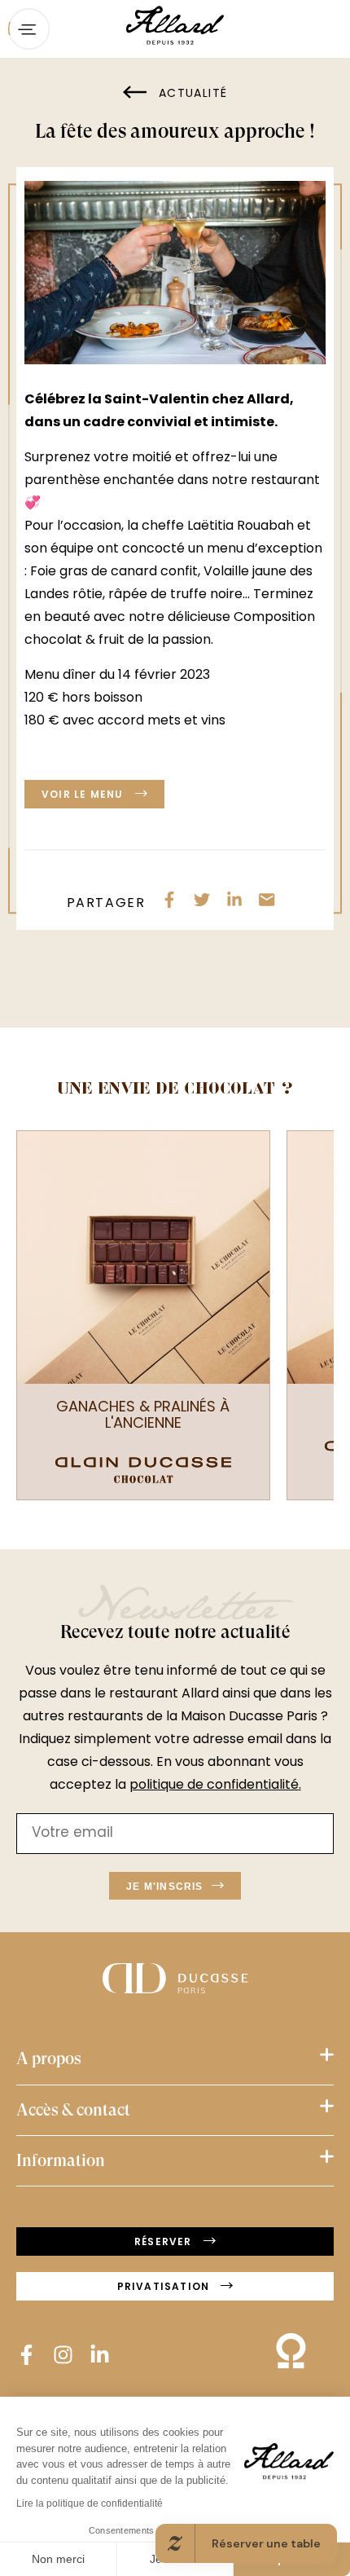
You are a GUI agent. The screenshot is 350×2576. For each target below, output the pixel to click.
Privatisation (165, 2288)
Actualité (191, 94)
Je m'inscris (164, 1887)
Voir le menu (84, 795)
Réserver (165, 2243)
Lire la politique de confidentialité (90, 2503)
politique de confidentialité (214, 1786)
